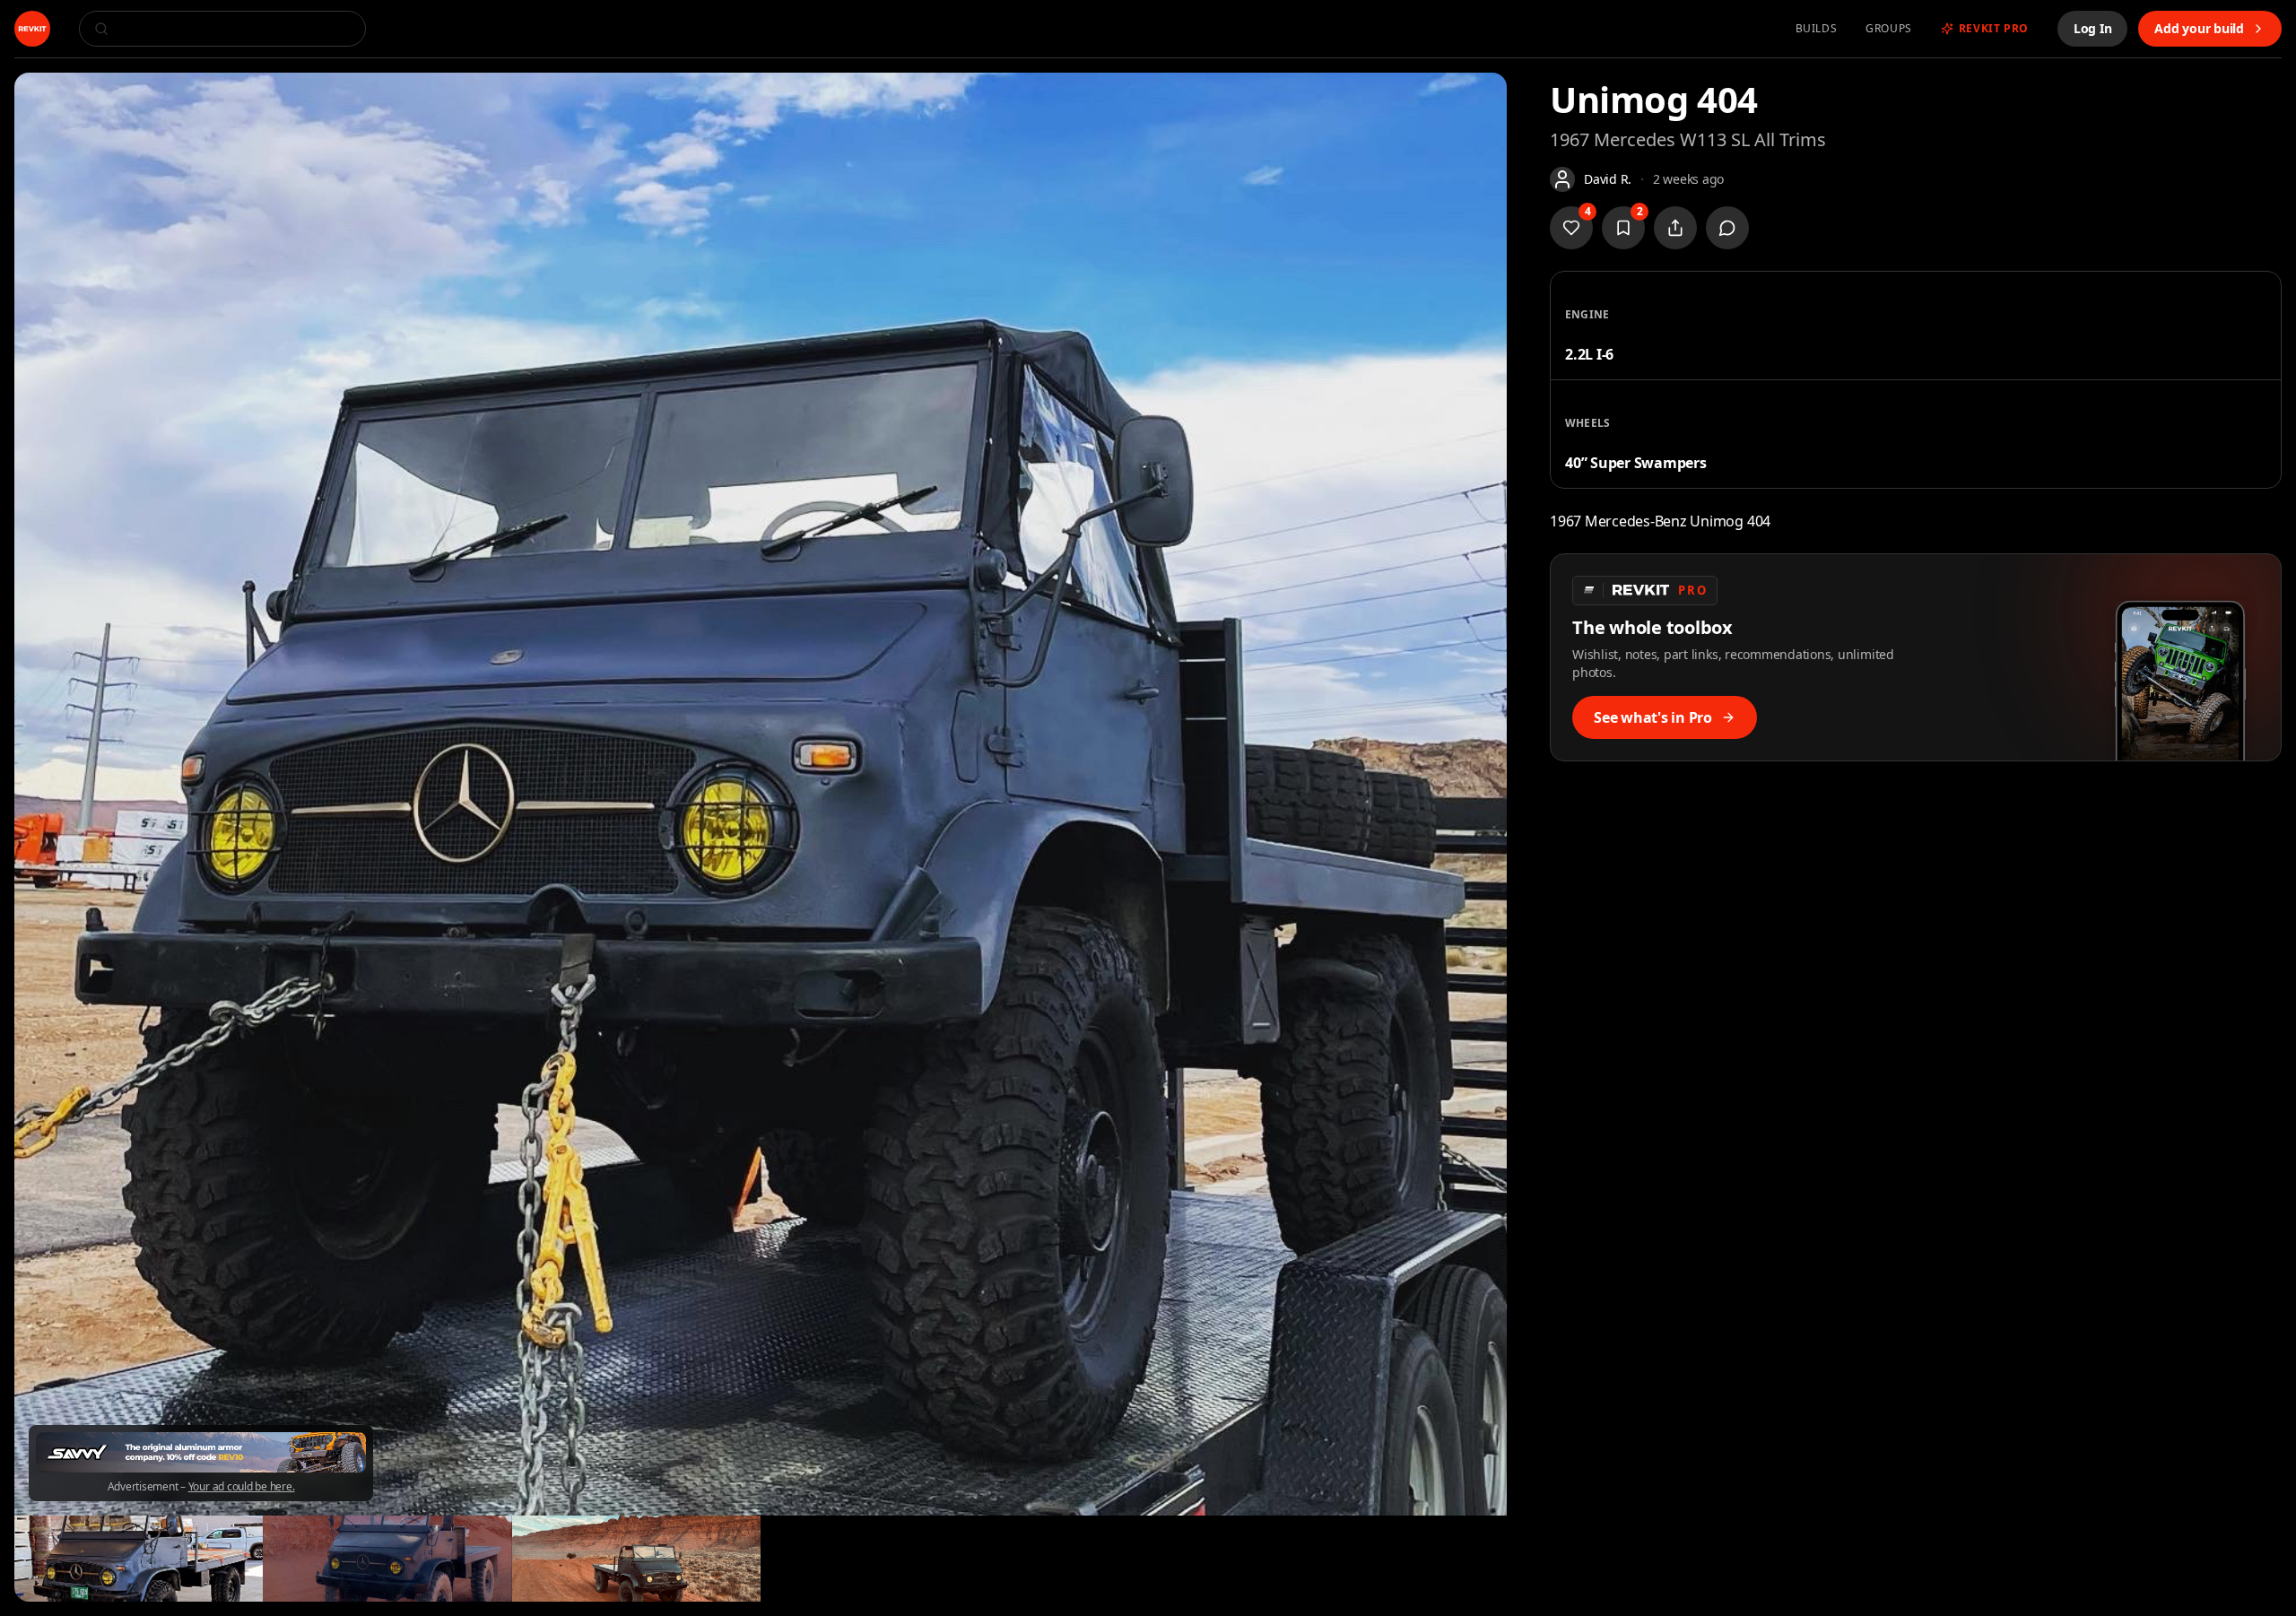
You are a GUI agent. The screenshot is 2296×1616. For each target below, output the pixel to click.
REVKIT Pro (1994, 29)
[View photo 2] (139, 1559)
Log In (2093, 28)
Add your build (2199, 28)
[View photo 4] (636, 1559)
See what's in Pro (1653, 717)
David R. (1608, 179)
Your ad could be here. (242, 1487)
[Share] (1675, 228)
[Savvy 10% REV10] (201, 1452)
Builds (1817, 29)
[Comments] (1727, 228)
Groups (1889, 29)
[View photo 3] (387, 1559)
